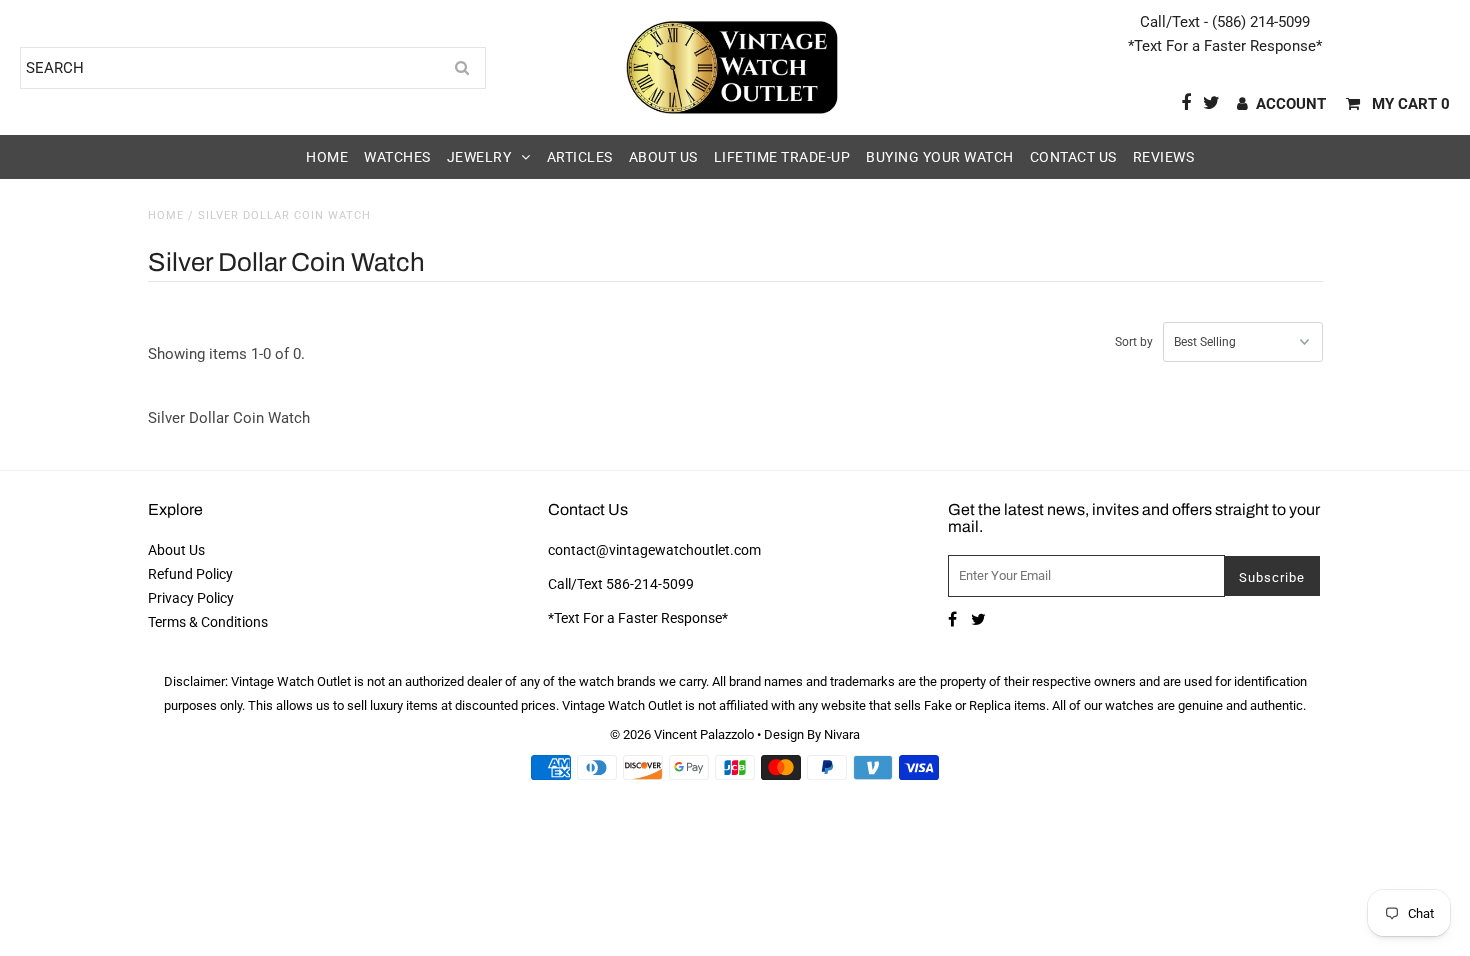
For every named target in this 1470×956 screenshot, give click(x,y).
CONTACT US (1073, 157)
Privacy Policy (191, 598)
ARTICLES (580, 157)
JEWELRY (479, 157)
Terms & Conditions (208, 622)
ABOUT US (663, 157)
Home (166, 215)
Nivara (842, 734)
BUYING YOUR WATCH (940, 157)
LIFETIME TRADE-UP (782, 157)
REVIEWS (1164, 157)
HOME (327, 157)
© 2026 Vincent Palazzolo (682, 734)
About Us (176, 550)
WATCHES (397, 157)
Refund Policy (190, 574)
